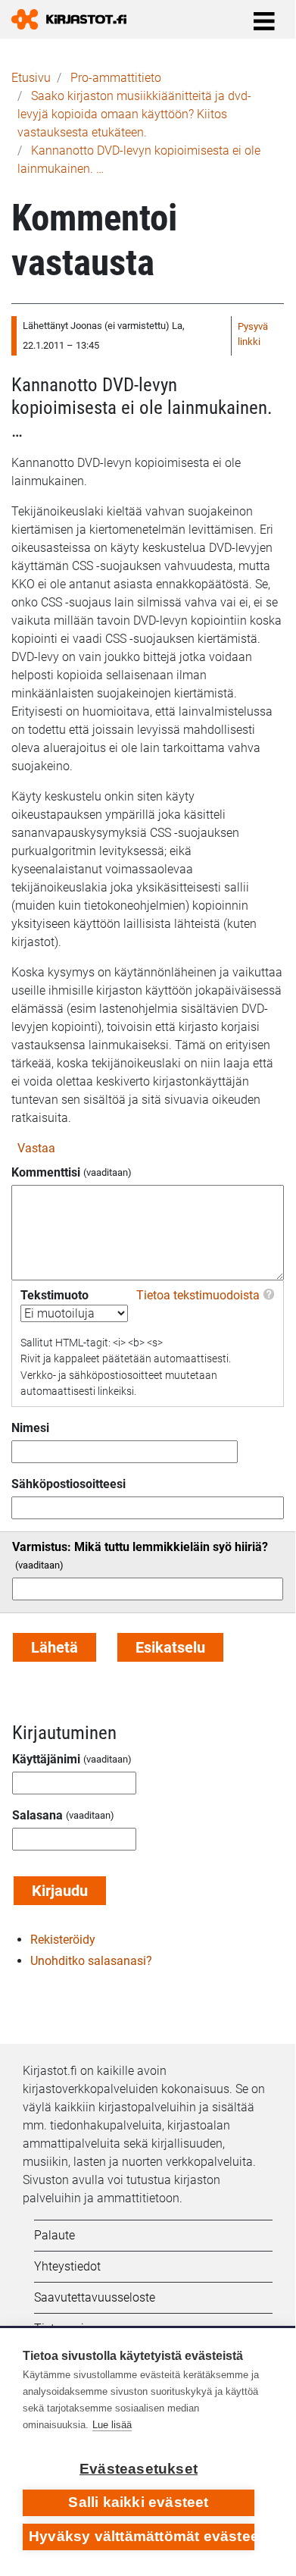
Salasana (37, 1815)
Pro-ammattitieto (116, 78)
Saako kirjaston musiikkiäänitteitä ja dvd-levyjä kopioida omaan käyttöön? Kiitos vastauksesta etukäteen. (134, 114)
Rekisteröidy (63, 1940)
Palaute (55, 2235)
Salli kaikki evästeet (138, 2502)
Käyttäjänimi (46, 1759)
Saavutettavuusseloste (95, 2297)
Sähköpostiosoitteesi (69, 1484)
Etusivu (31, 78)
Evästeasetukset (139, 2469)
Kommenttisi (46, 1172)
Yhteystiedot (67, 2266)
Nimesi (30, 1428)
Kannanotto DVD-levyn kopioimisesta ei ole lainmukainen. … (142, 407)
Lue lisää (112, 2425)
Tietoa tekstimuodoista (198, 1295)
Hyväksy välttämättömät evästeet (142, 2536)
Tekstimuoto (55, 1295)
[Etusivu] (75, 19)
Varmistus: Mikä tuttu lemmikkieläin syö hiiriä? (140, 1547)
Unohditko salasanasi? (91, 1961)
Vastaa (36, 1148)
